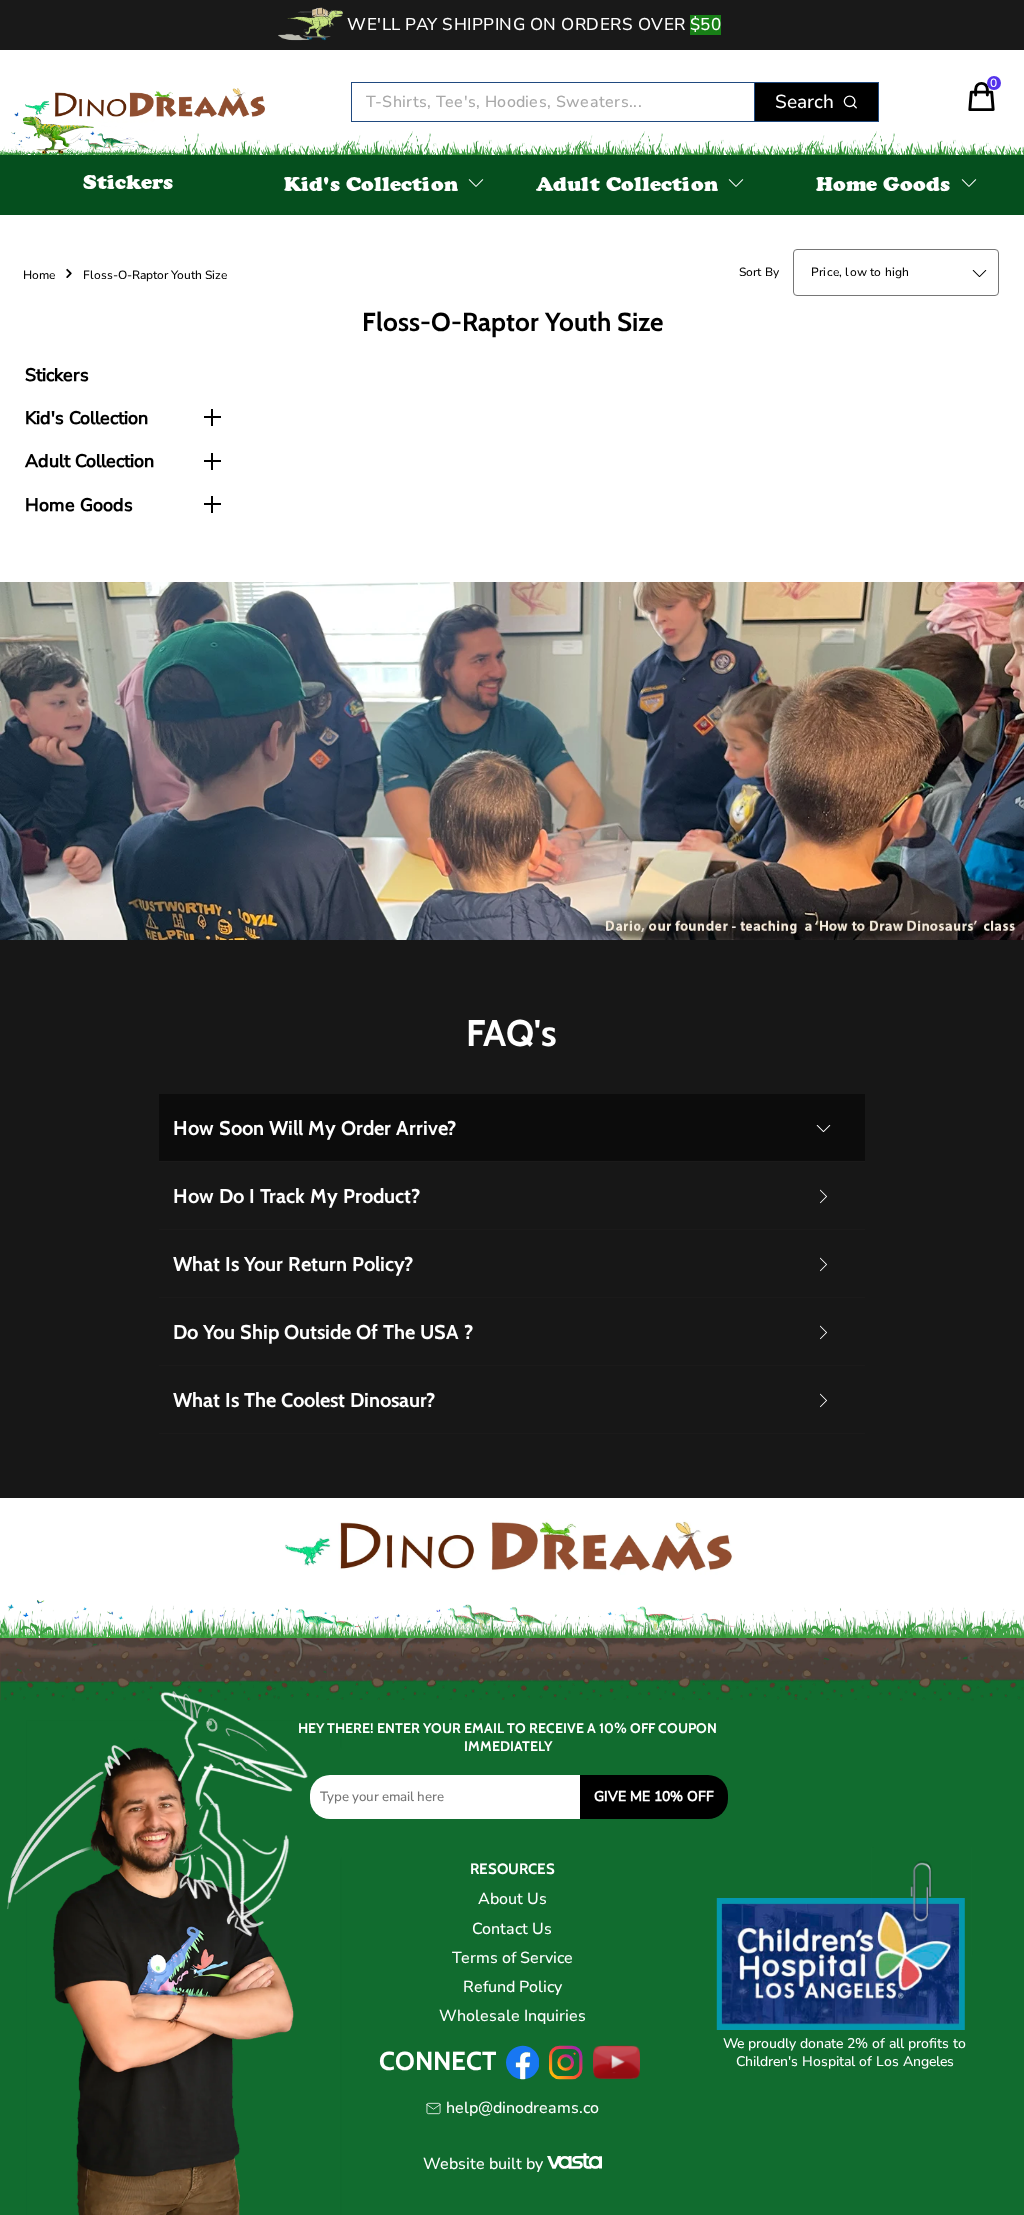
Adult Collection (627, 187)
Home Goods (883, 187)
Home (39, 275)
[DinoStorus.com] (147, 103)
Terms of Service (512, 1958)
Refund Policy (512, 1987)
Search (804, 102)
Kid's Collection (371, 187)
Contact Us (512, 1929)
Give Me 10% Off (654, 1796)
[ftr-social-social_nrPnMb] (565, 2075)
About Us (512, 1899)
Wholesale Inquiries (512, 2016)
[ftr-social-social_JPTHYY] (617, 2075)
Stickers (128, 185)
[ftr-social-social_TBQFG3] (522, 2075)
